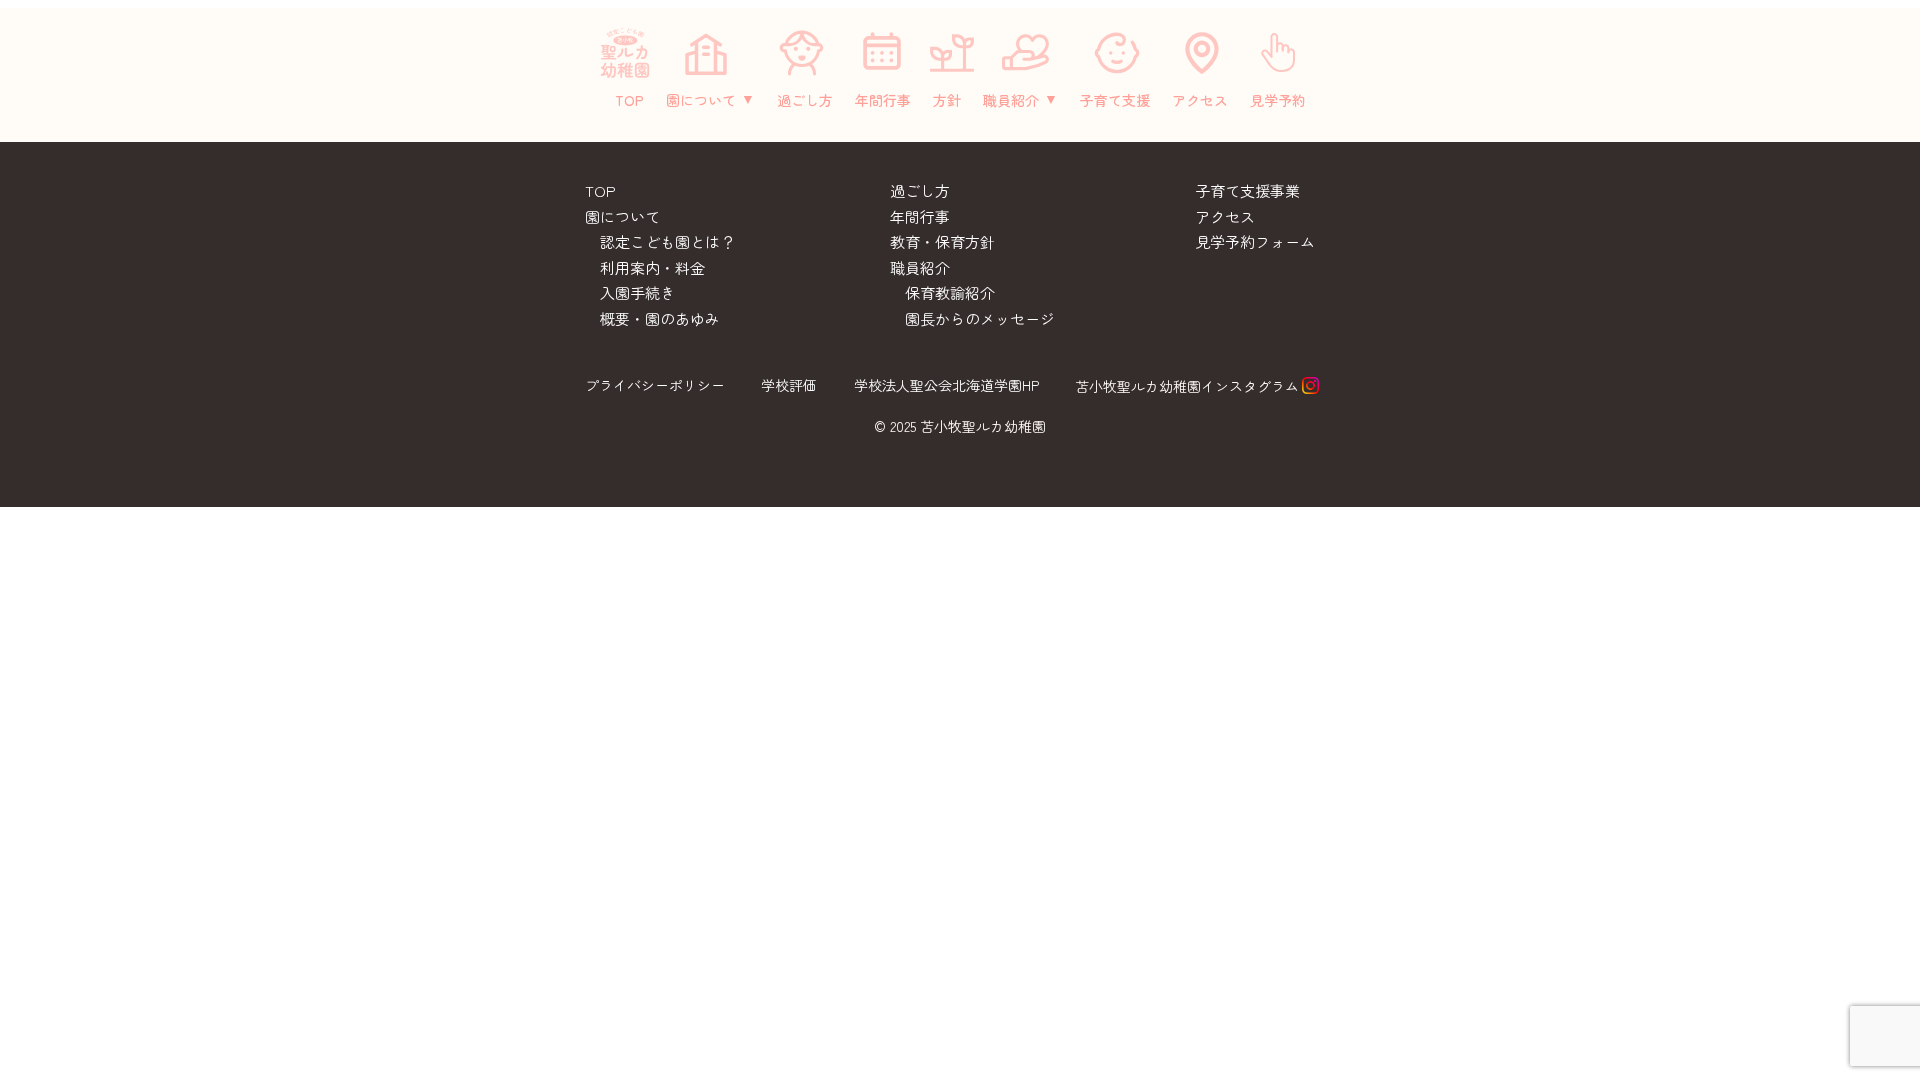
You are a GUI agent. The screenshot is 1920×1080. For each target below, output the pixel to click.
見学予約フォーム (1255, 241)
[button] (710, 100)
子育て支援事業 (1247, 190)
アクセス (1200, 100)
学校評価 (789, 385)
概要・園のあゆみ (660, 318)
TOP (629, 100)
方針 (947, 100)
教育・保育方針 (942, 241)
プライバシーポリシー (655, 385)
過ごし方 (805, 100)
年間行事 (883, 100)
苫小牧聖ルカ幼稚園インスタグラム (1187, 386)
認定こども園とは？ (667, 241)
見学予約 (1278, 100)
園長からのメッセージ (980, 318)
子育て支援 (1115, 100)
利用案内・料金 (652, 267)
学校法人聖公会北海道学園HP (946, 385)
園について (701, 100)
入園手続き (637, 292)
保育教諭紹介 (950, 292)
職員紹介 (1011, 100)
